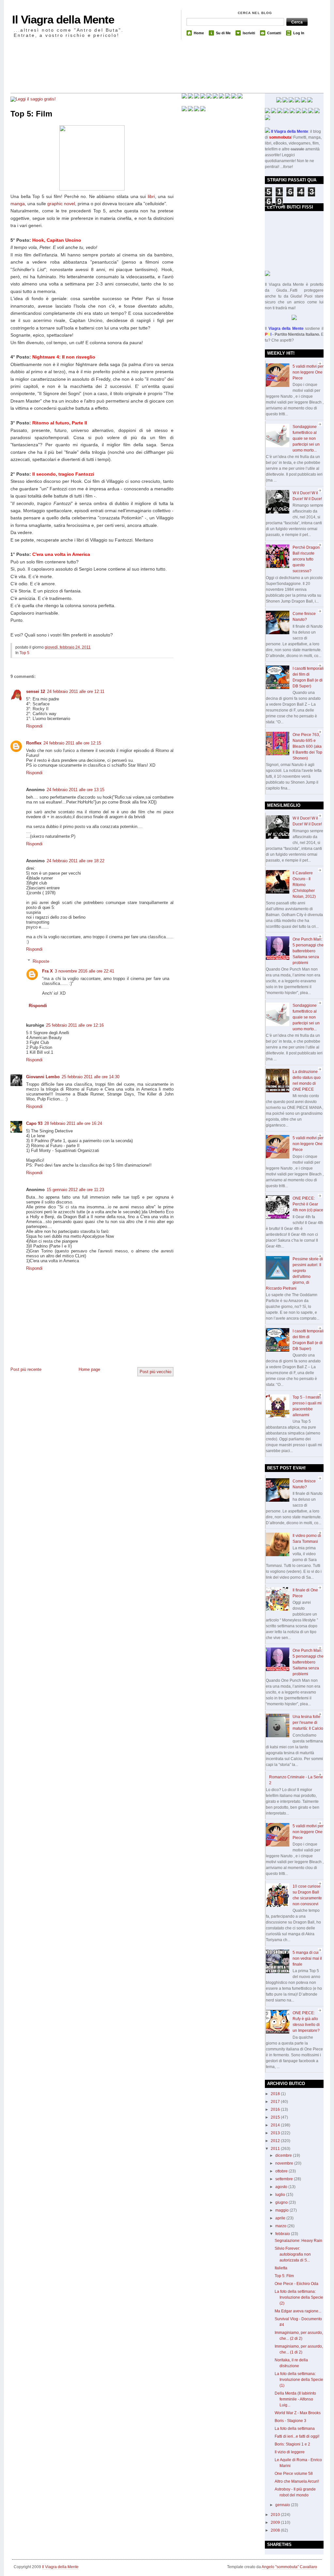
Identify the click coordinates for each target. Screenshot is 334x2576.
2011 (276, 2149)
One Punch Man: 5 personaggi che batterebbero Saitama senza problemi (308, 951)
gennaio (283, 2505)
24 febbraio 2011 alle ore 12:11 (76, 691)
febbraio (283, 2234)
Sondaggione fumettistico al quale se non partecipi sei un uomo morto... (306, 438)
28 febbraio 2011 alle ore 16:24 (73, 1123)
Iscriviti (249, 33)
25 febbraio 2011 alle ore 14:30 (91, 1077)
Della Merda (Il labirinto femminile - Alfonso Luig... (295, 2399)
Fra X (47, 971)
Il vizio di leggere (290, 2452)
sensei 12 (36, 691)
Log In (299, 33)
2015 (276, 2117)
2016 (276, 2109)
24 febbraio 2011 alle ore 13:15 (76, 790)
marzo (281, 2226)
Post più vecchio (155, 1372)
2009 (276, 2522)
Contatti (274, 33)
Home (199, 33)
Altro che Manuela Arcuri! (297, 2481)
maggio (282, 2210)
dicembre (284, 2155)
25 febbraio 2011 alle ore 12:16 (75, 1025)
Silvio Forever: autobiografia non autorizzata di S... (293, 2254)
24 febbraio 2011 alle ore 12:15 (72, 743)
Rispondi (34, 726)
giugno (282, 2202)
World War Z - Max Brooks (298, 2413)
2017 (276, 2102)
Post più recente (26, 1369)
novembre (285, 2163)
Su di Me (223, 33)
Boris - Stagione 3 (290, 2421)
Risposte (41, 961)
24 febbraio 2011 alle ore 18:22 (76, 861)
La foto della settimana (295, 2429)
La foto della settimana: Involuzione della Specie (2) (299, 2297)
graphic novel (61, 204)
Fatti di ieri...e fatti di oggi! (297, 2436)
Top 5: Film (31, 114)
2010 (276, 2515)
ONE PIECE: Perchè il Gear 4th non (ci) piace (308, 1204)
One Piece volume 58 (294, 2474)
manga (18, 204)
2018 (276, 2094)
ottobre (282, 2171)
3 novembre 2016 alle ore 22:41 (84, 971)
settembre (285, 2179)
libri (151, 196)
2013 (276, 2133)
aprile (281, 2218)
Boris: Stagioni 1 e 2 (292, 2444)
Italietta (281, 2268)
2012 (276, 2141)
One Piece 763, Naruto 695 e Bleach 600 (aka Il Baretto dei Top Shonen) (307, 746)
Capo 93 (34, 1123)
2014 (276, 2125)
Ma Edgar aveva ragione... (298, 2311)
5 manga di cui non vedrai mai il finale (307, 1958)
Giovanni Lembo (43, 1077)
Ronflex (34, 743)
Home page (89, 1369)
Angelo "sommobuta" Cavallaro (289, 2567)
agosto (282, 2187)
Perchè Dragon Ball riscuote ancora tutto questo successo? (306, 559)
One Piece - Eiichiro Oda (296, 2284)
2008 (276, 2530)
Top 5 (24, 653)
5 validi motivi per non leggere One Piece (308, 372)
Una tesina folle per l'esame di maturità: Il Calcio (308, 1723)
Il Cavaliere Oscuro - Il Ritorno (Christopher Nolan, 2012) (304, 885)
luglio (281, 2195)
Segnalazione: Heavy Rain (298, 2241)
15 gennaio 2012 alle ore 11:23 (75, 1190)
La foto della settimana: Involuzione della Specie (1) (299, 2380)
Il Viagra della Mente (63, 19)
